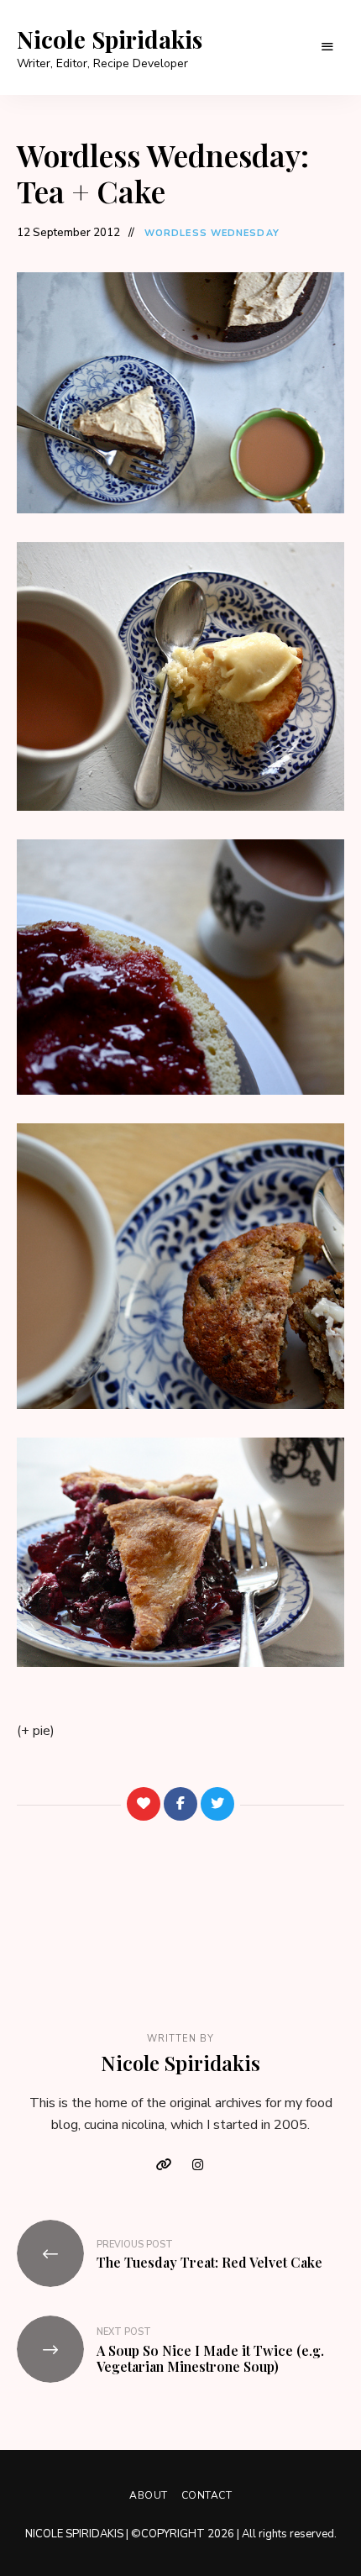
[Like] (144, 1804)
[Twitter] (217, 1804)
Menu (327, 47)
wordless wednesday (212, 233)
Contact (207, 2495)
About (149, 2495)
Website (164, 2165)
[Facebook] (180, 1804)
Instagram (197, 2165)
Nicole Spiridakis (110, 39)
